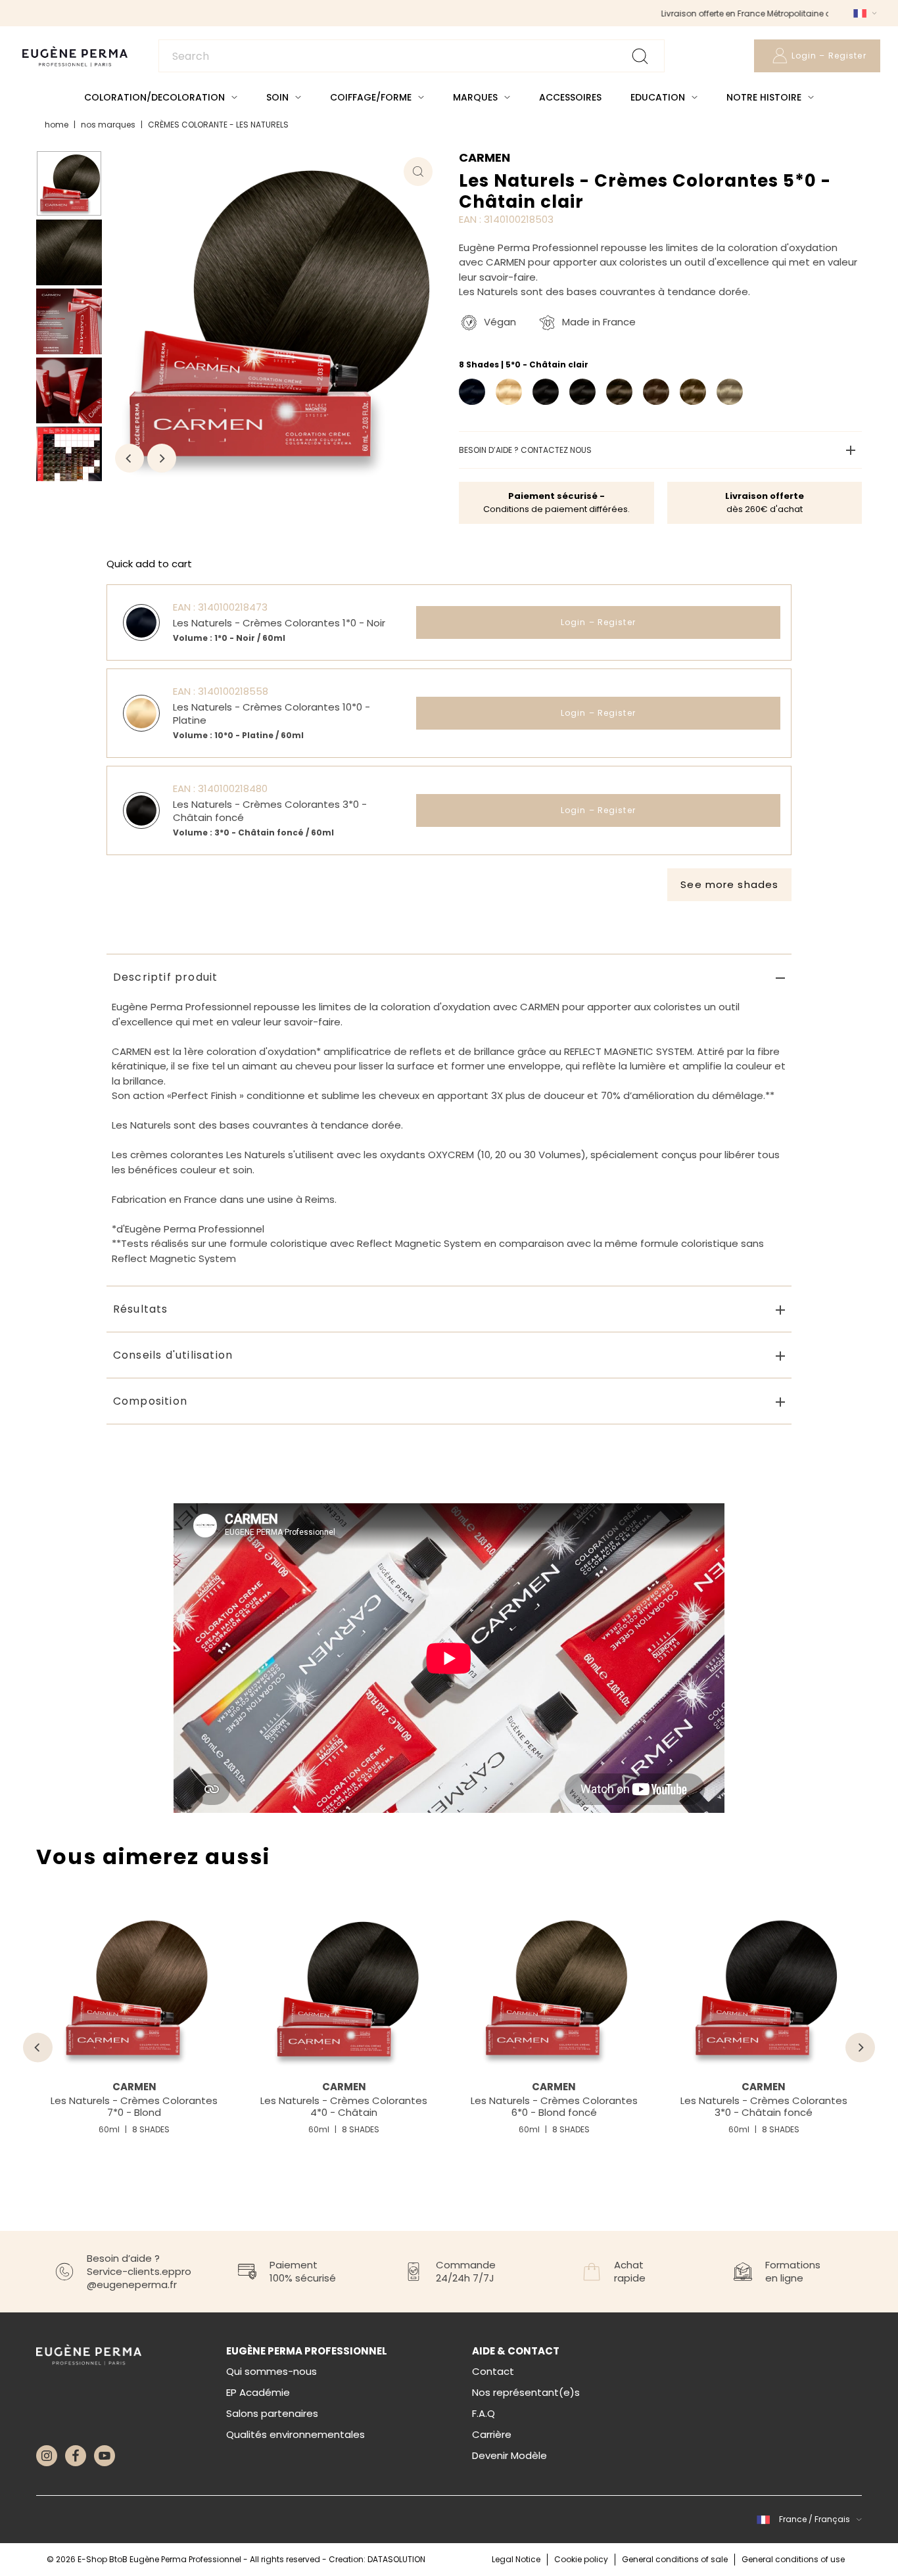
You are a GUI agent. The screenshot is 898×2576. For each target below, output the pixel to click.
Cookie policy (581, 2559)
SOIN (277, 97)
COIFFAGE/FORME (371, 97)
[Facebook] (76, 2456)
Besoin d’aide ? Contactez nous (525, 450)
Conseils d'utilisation (173, 1355)
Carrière (492, 2434)
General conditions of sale (675, 2559)
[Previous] (130, 458)
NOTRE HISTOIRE (764, 97)
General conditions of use (793, 2559)
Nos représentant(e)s (526, 2392)
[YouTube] (105, 2456)
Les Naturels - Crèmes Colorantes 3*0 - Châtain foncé (764, 2106)
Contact (493, 2371)
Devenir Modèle (509, 2455)
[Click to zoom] (418, 172)
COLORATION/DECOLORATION (154, 97)
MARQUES (475, 97)
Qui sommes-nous (272, 2371)
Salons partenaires (272, 2413)
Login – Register (598, 622)
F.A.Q (484, 2413)
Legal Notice (516, 2559)
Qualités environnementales (295, 2434)
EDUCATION (658, 97)
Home (57, 125)
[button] (863, 13)
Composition (150, 1401)
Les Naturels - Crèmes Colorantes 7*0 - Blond (134, 2106)
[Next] (162, 458)
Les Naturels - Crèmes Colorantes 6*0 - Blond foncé (554, 2106)
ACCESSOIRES (570, 97)
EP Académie (258, 2392)
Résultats (141, 1309)
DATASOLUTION (396, 2559)
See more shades (729, 884)
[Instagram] (47, 2456)
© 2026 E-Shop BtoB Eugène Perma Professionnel (145, 2559)
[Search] (412, 56)
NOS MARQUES (108, 125)
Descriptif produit (166, 977)
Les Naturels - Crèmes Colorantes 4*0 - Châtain (344, 2106)
